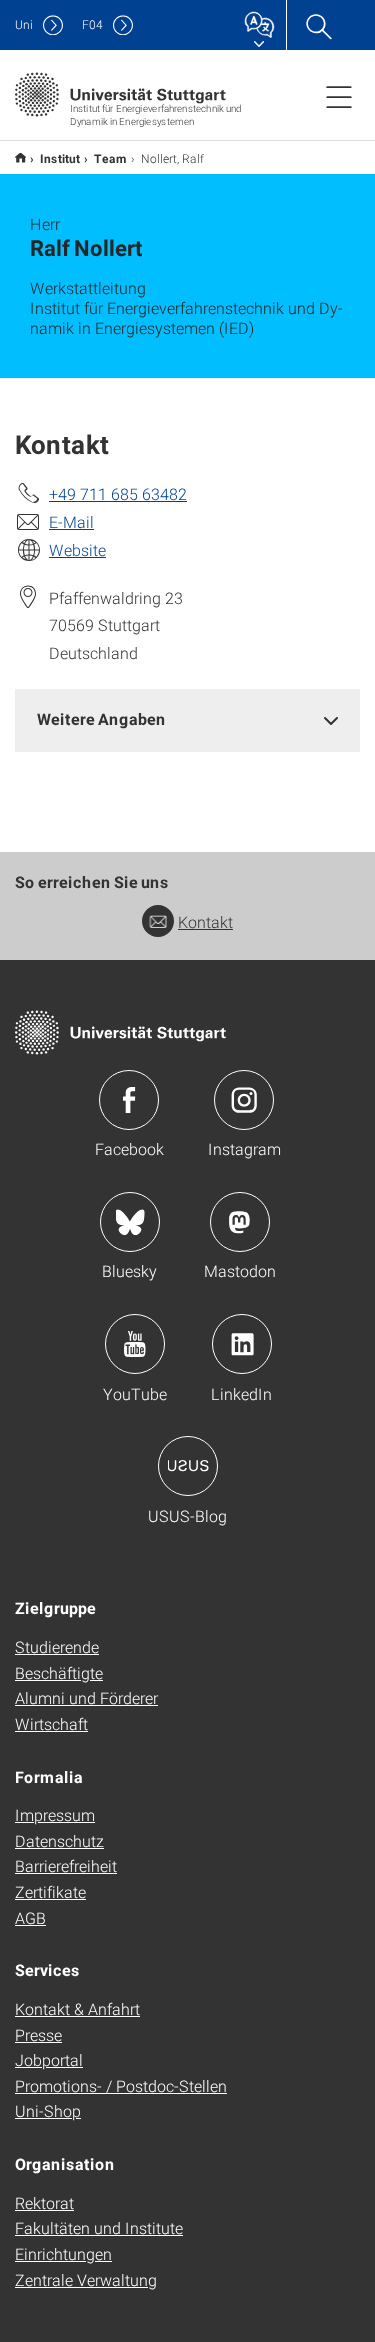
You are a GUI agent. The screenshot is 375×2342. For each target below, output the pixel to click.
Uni (24, 24)
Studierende (57, 1646)
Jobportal (49, 2059)
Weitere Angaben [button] (101, 718)
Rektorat (44, 2202)
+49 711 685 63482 (118, 493)
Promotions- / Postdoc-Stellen (121, 2085)
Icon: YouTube (135, 1344)
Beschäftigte (59, 1672)
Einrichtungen (63, 2253)
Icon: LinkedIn (242, 1344)
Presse (38, 2034)
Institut (60, 158)
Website (77, 549)
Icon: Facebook (129, 1100)
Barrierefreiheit (66, 1865)
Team (110, 158)
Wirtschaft (51, 1723)
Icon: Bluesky (130, 1222)
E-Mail (71, 521)
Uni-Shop (48, 2110)
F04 (92, 24)
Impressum (55, 1814)
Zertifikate (50, 1891)
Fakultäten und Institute (99, 2227)
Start (20, 157)
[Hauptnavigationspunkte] (339, 96)
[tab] (187, 719)
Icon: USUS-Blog (188, 1466)
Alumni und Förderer (86, 1697)
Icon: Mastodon (240, 1222)
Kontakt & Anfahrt (77, 2008)
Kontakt (205, 921)
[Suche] (318, 25)
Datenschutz (59, 1840)
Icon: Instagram (244, 1100)
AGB (30, 1917)
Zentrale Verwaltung (86, 2279)
